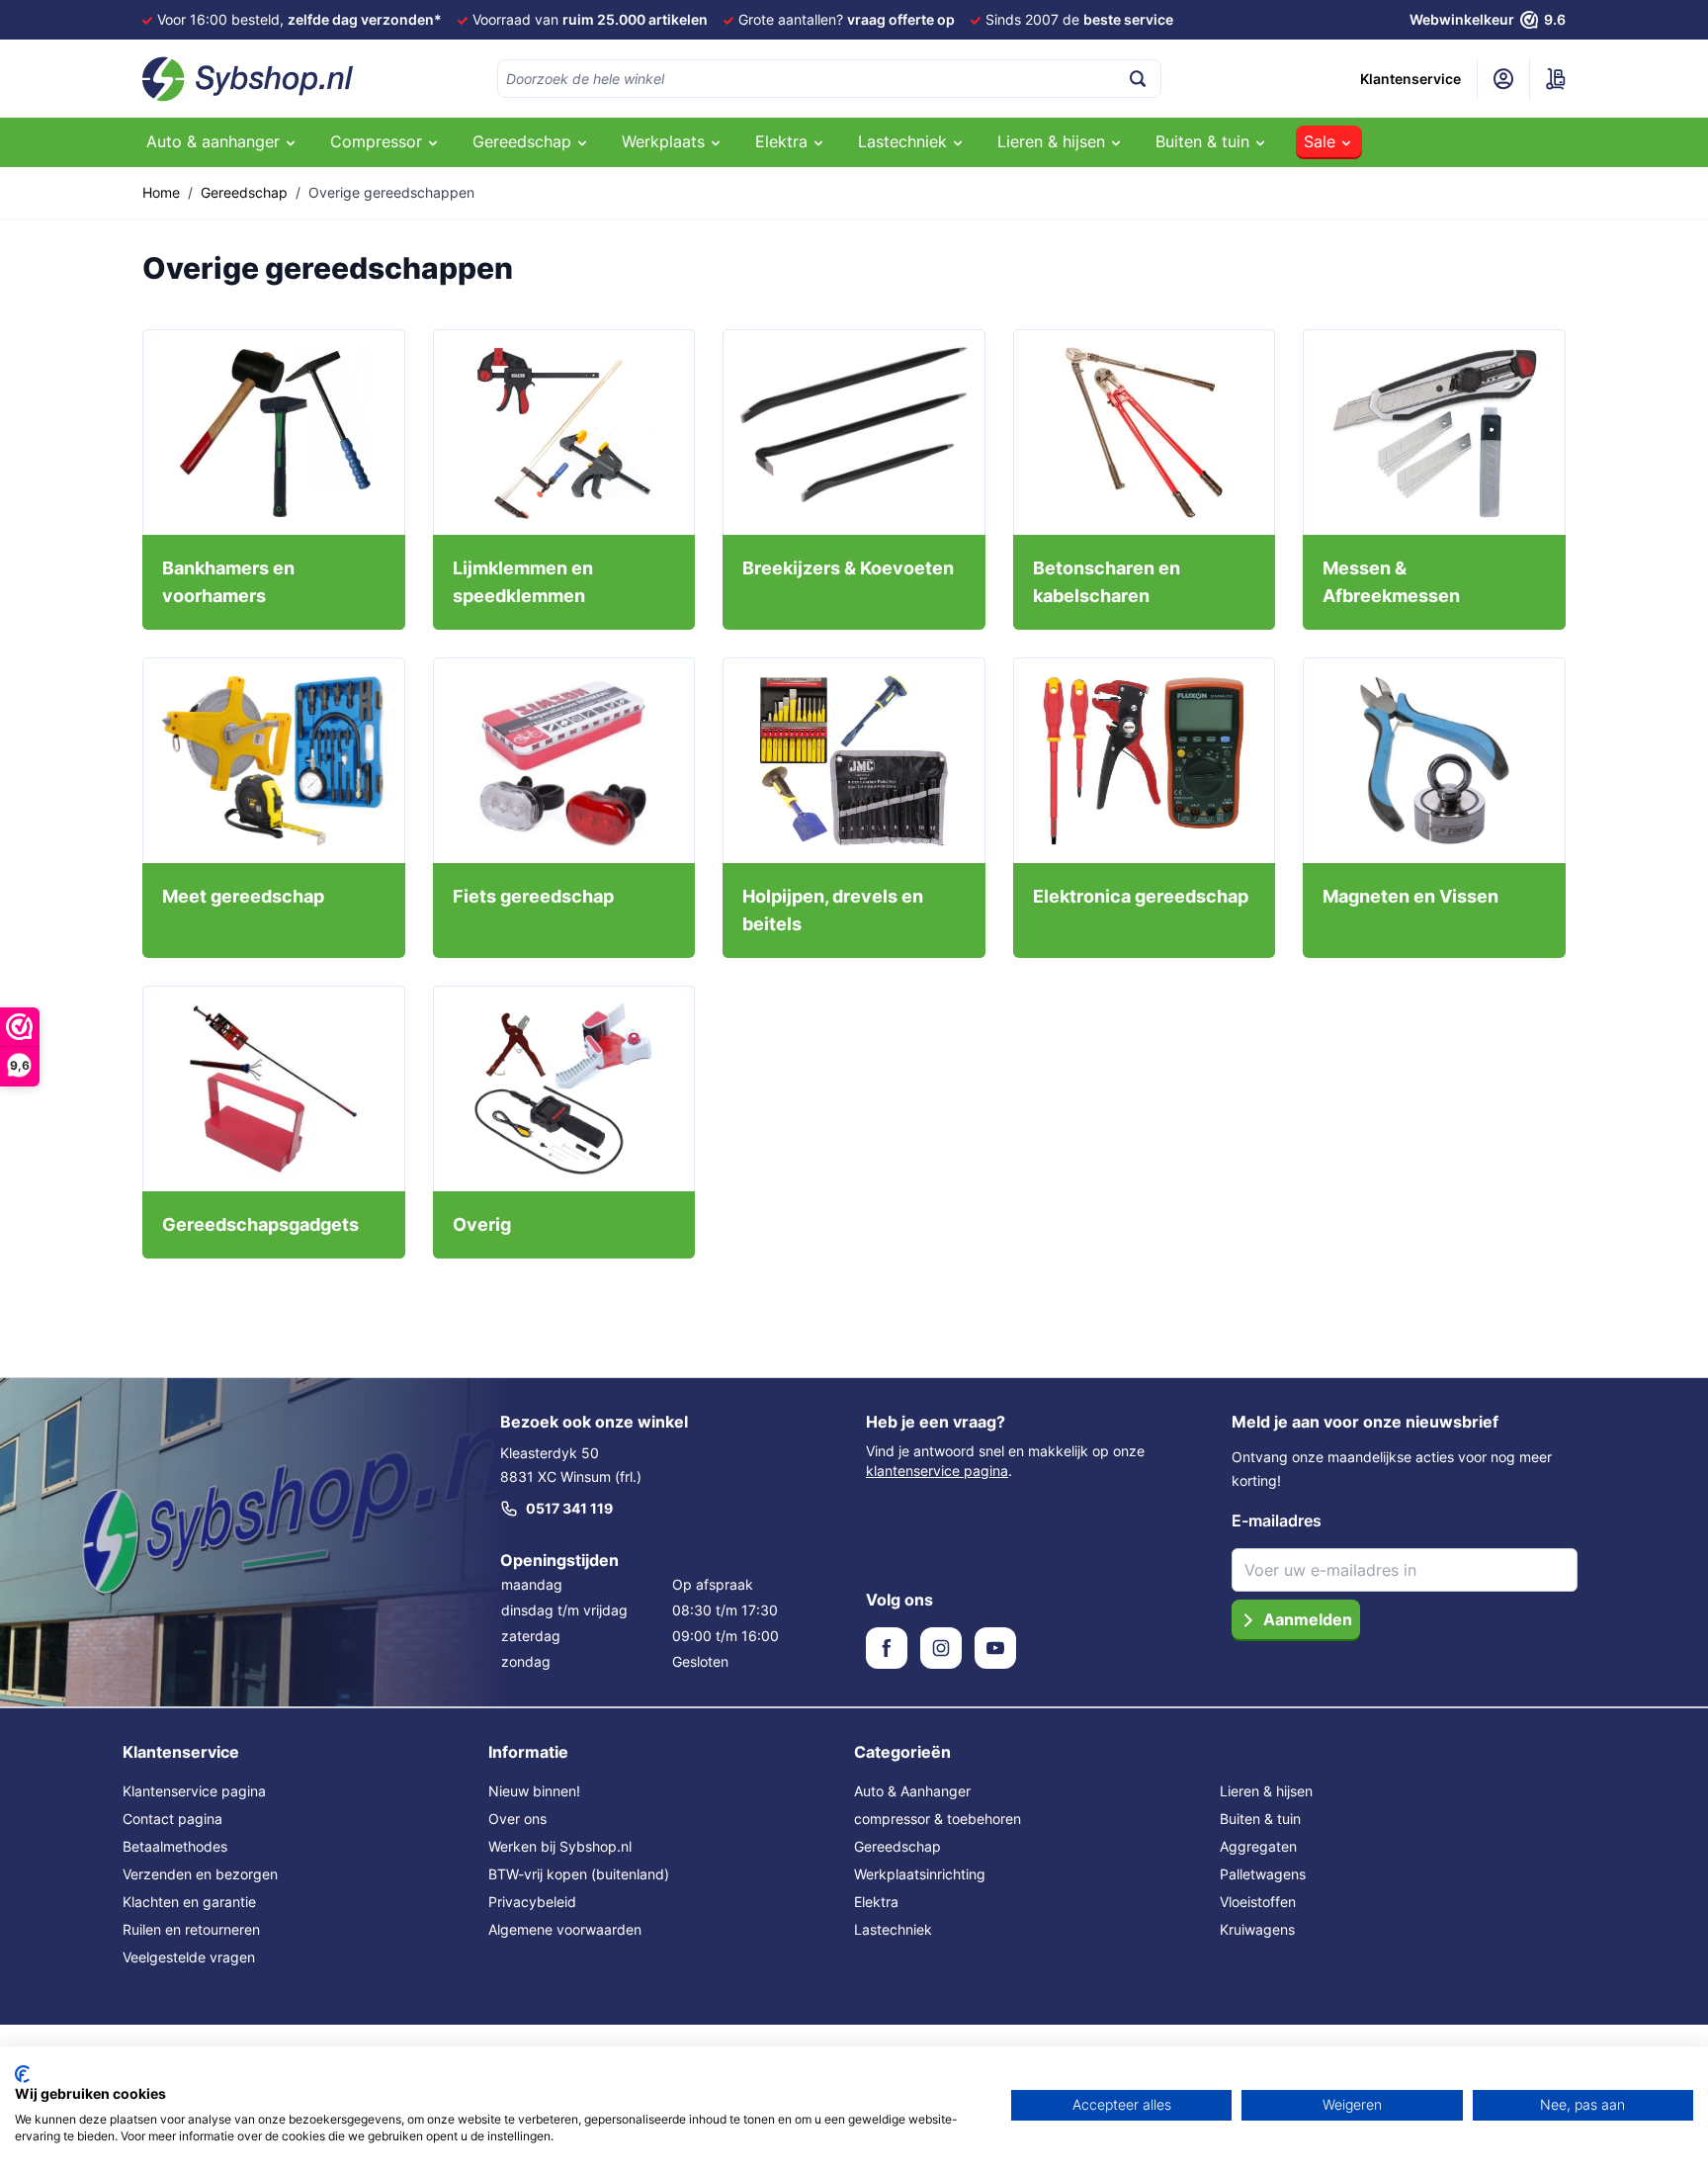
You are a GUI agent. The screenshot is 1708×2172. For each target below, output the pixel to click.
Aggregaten (1258, 1846)
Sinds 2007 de (1079, 19)
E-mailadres (1277, 1520)
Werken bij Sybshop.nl (560, 1846)
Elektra (876, 1902)
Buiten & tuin (1260, 1819)
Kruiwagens (1257, 1929)
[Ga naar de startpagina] (248, 79)
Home (161, 192)
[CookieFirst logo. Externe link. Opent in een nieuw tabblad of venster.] (22, 2074)
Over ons (517, 1819)
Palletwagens (1263, 1874)
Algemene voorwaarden (565, 1929)
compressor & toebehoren (938, 1819)
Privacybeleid (532, 1902)
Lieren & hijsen (1266, 1791)
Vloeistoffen (1258, 1902)
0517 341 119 (569, 1508)
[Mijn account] (1503, 79)
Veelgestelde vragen (189, 1957)
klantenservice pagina (937, 1471)
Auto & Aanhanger (912, 1791)
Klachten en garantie (189, 1902)
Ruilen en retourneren (191, 1929)
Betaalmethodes (175, 1846)
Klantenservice (1410, 79)
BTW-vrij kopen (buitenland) (579, 1874)
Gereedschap (244, 192)
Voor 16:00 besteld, (299, 19)
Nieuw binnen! (534, 1791)
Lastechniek (893, 1929)
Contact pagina (172, 1819)
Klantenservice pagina (194, 1791)
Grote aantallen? (847, 19)
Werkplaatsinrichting (920, 1874)
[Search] (1138, 79)
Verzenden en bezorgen (200, 1874)
